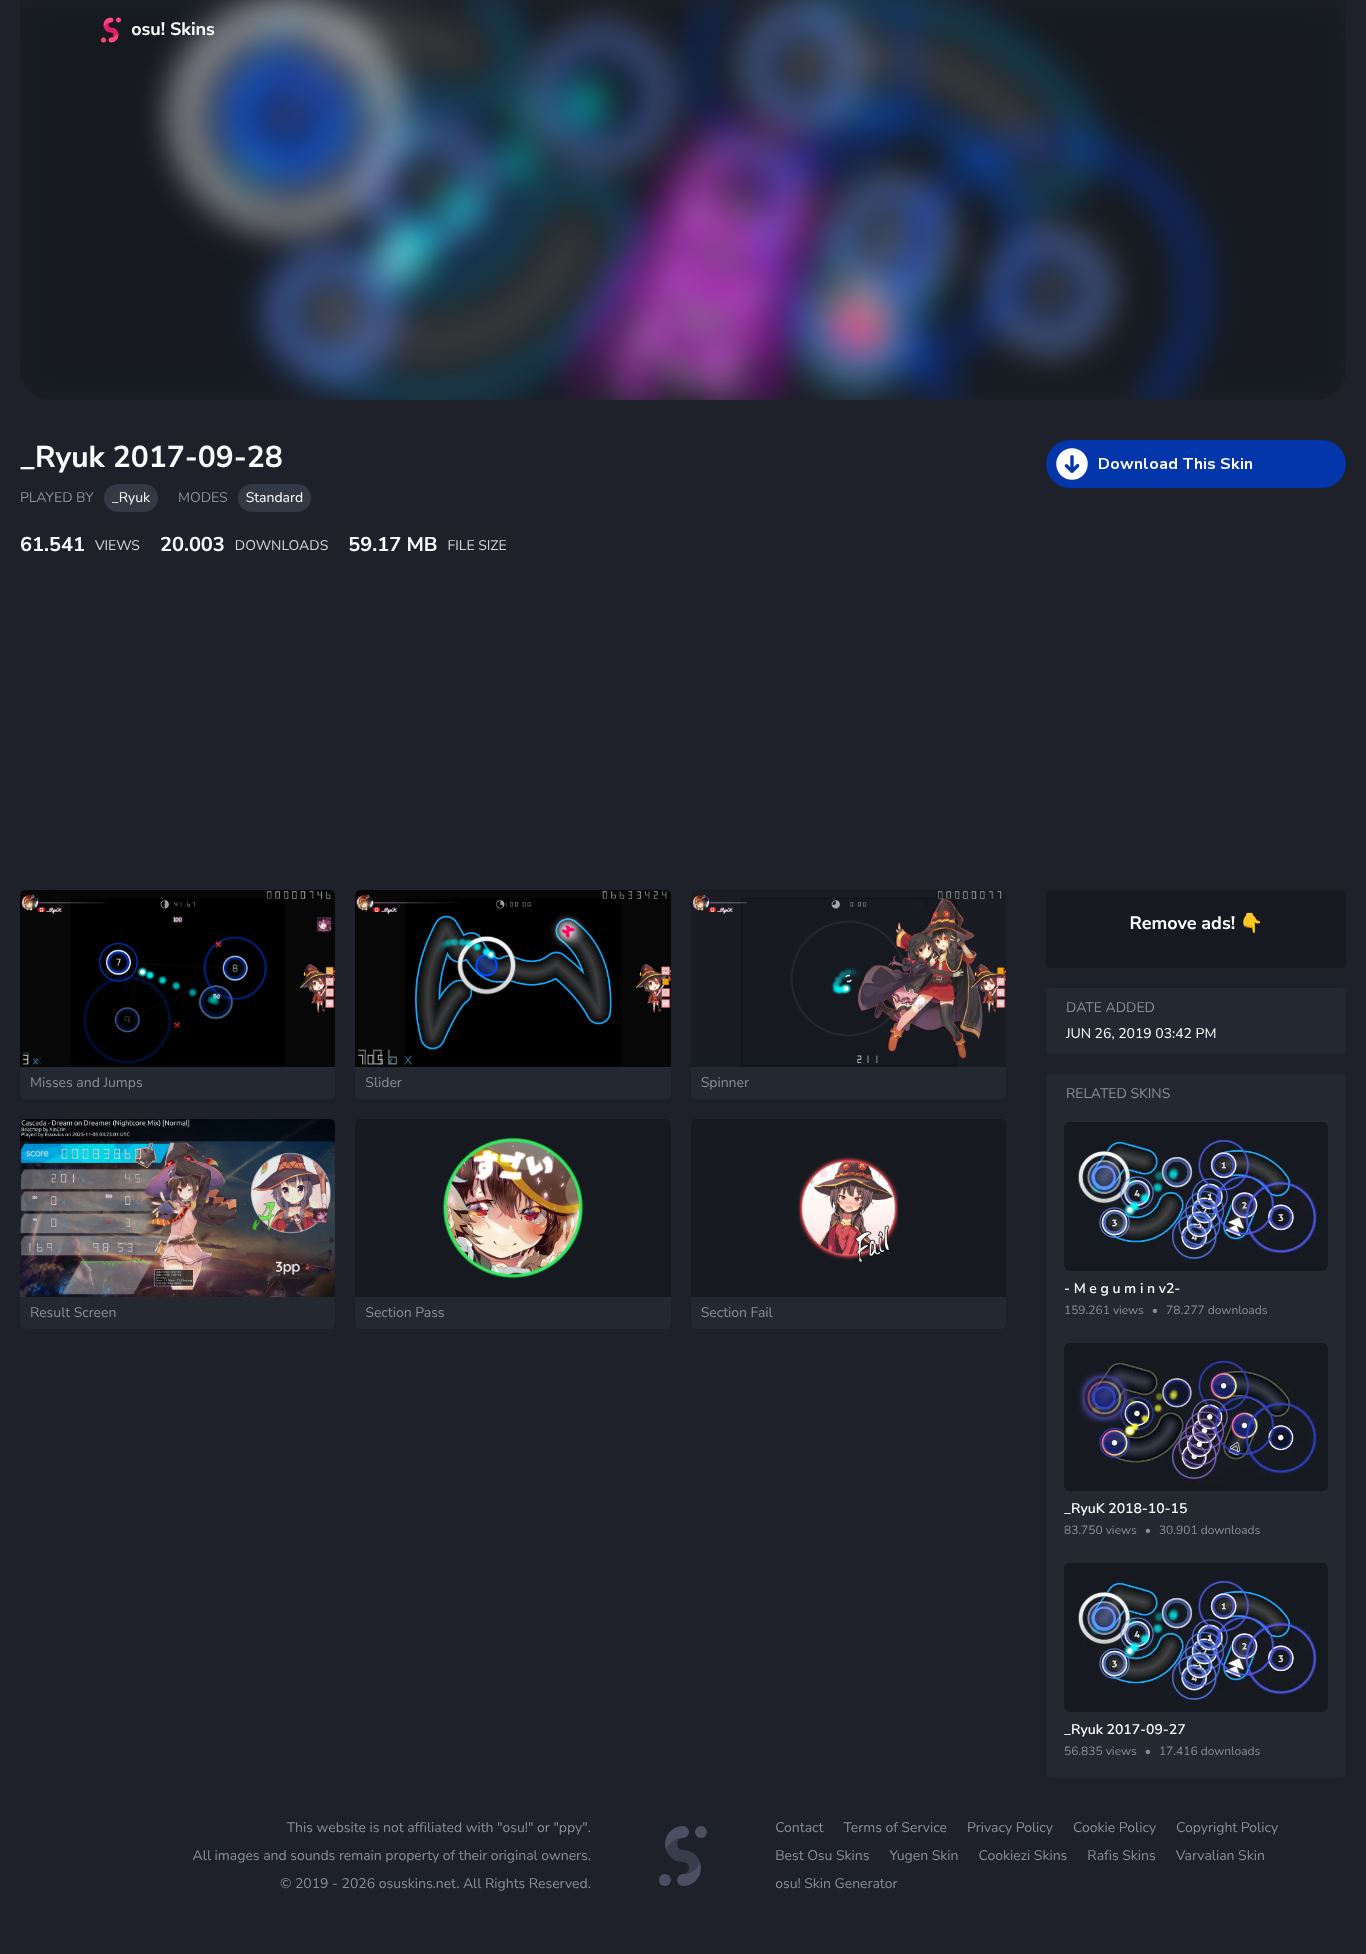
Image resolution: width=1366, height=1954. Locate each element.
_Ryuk (131, 497)
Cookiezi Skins (1023, 1855)
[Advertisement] (485, 745)
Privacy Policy (1010, 1827)
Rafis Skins (1121, 1855)
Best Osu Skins (822, 1855)
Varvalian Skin (1220, 1855)
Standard (274, 497)
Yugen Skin (923, 1855)
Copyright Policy (1227, 1827)
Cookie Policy (1114, 1827)
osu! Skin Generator (836, 1883)
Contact (799, 1827)
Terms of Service (895, 1827)
